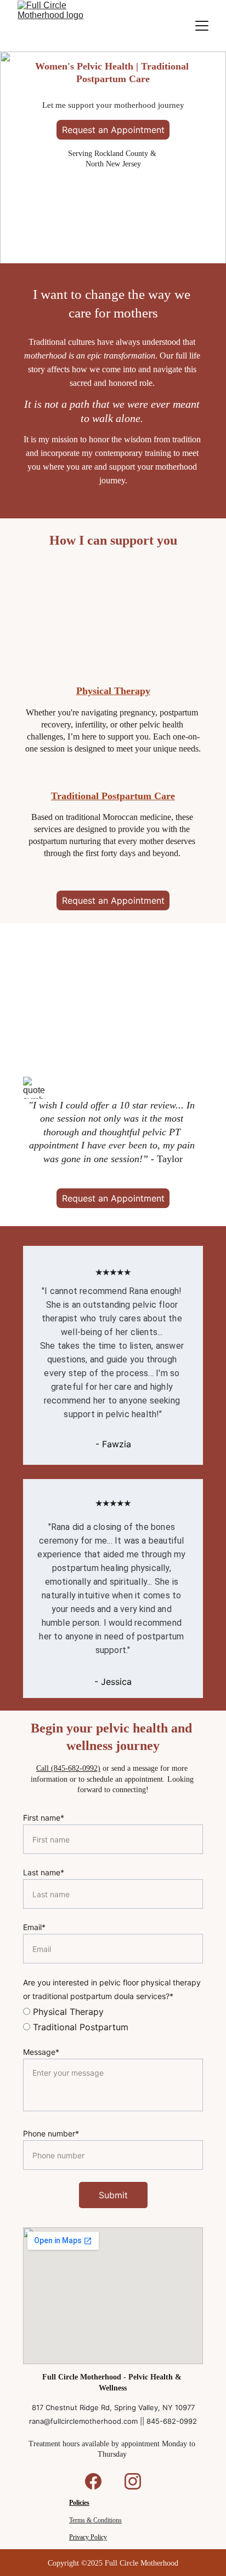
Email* (34, 1927)
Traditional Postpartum (79, 2027)
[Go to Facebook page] (99, 2481)
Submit (113, 2195)
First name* (44, 1818)
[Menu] (202, 26)
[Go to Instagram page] (133, 2481)
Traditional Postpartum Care (113, 796)
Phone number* (51, 2133)
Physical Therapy (113, 691)
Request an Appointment (113, 130)
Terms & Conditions (95, 2520)
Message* (41, 2052)
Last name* (44, 1872)
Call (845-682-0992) (68, 1768)
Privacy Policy (88, 2537)
